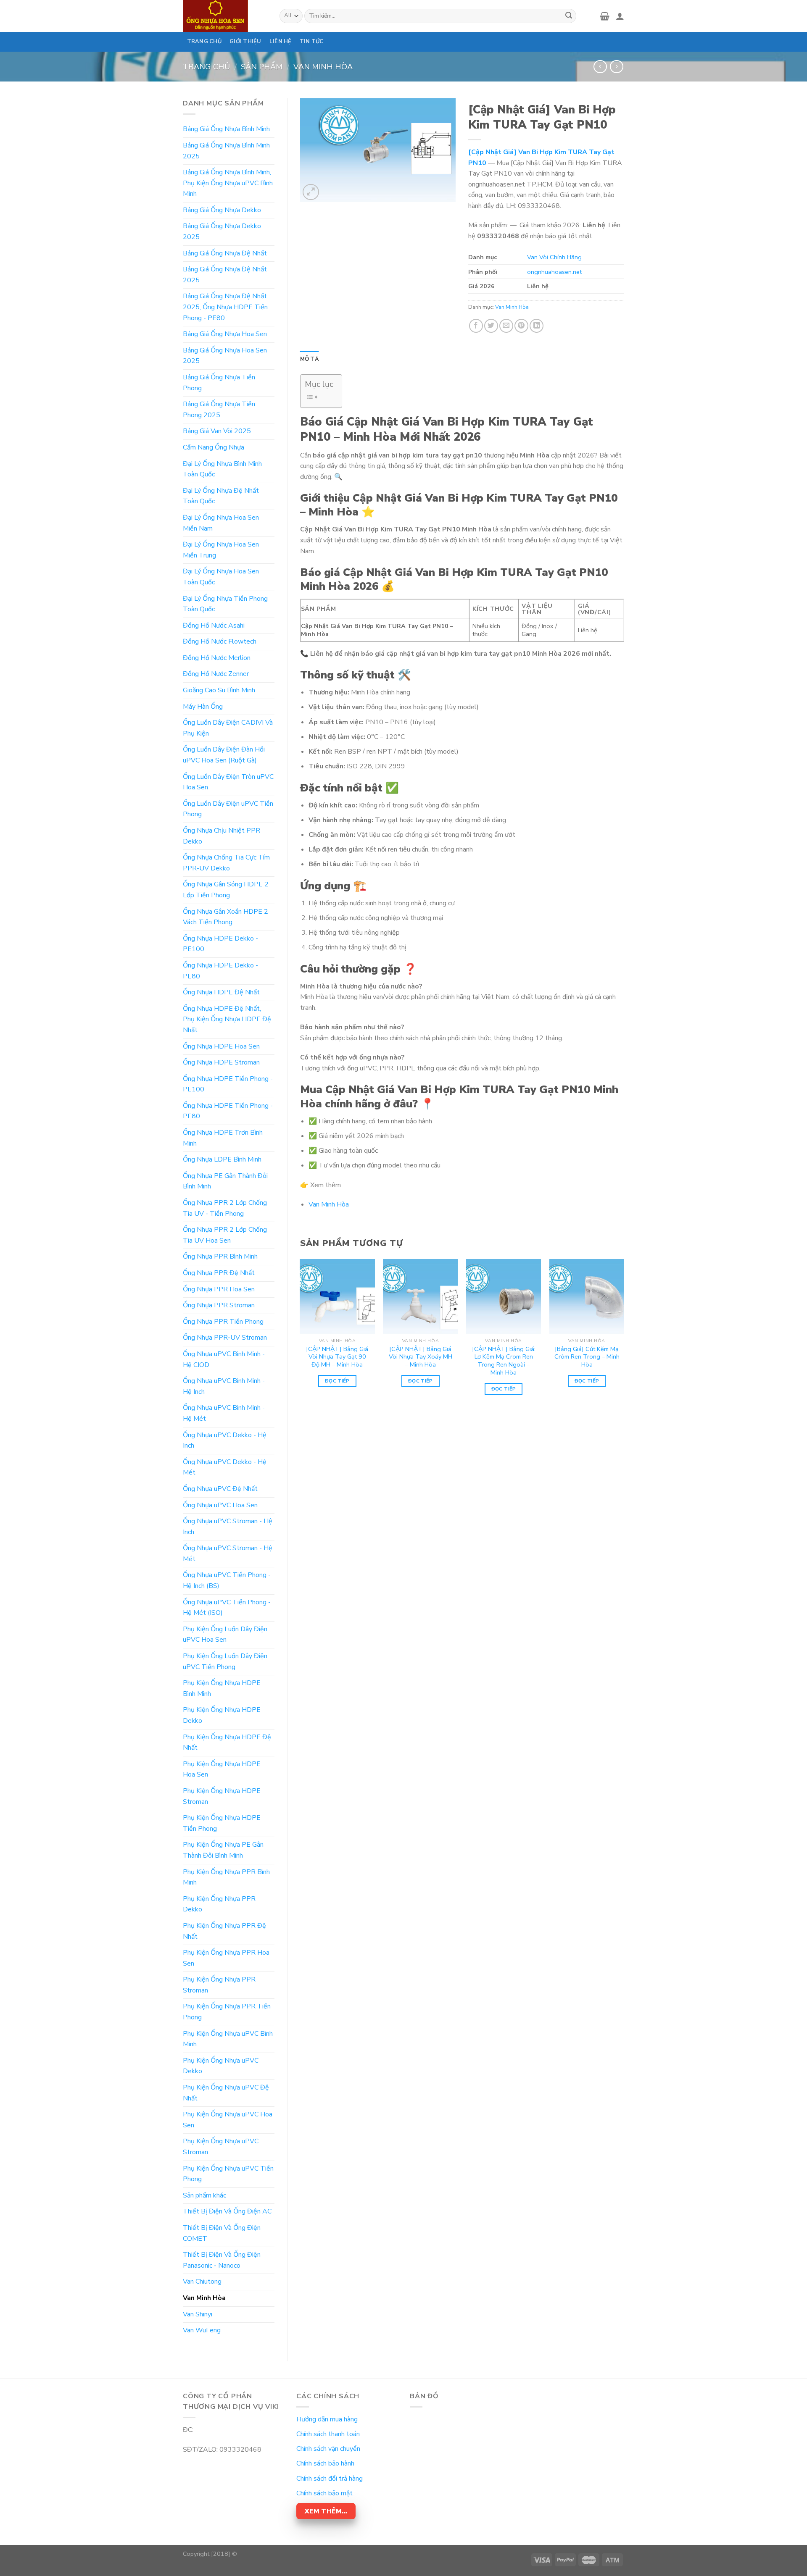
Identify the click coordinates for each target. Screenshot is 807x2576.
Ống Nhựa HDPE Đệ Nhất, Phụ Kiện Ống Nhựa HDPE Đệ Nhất (227, 1019)
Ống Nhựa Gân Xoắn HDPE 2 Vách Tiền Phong (225, 917)
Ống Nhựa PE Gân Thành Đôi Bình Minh (225, 1181)
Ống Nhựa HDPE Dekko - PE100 (220, 944)
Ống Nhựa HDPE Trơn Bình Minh (223, 1138)
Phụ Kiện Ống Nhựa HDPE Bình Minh (222, 1688)
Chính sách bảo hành (325, 2463)
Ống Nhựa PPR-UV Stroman (225, 1338)
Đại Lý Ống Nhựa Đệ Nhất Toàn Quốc (221, 496)
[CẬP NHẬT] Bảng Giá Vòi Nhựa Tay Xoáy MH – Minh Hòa (421, 1357)
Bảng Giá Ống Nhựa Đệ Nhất (225, 253)
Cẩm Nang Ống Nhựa (214, 447)
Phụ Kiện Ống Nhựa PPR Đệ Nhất (224, 1931)
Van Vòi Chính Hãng (554, 257)
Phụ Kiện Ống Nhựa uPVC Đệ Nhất (226, 2093)
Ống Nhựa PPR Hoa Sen (219, 1289)
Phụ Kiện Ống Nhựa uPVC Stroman (221, 2147)
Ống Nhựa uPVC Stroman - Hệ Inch (228, 1527)
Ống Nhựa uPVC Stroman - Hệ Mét (228, 1553)
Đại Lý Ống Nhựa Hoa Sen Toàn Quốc (221, 577)
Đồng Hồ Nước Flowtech (220, 641)
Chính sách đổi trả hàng (330, 2479)
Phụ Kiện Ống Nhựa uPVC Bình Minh (228, 2039)
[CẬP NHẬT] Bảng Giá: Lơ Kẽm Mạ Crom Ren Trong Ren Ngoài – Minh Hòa (504, 1361)
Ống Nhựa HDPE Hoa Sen (221, 1046)
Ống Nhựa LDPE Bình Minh (222, 1159)
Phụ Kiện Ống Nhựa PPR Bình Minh (226, 1877)
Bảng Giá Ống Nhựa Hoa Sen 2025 (225, 356)
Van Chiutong (202, 2282)
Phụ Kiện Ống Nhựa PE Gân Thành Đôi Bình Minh (223, 1850)
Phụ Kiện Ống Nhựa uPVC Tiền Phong (228, 2174)
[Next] (624, 1335)
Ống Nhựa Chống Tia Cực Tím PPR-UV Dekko (226, 863)
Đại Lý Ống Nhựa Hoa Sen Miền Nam (221, 523)
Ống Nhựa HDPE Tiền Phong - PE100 (228, 1084)
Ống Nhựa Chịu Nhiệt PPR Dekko (222, 836)
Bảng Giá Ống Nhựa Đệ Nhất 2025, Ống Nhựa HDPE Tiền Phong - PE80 (225, 307)
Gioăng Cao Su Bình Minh (219, 690)
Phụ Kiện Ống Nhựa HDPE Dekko (222, 1715)
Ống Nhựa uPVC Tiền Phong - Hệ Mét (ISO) (227, 1608)
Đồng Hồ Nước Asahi (214, 626)
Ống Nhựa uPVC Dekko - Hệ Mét (225, 1467)
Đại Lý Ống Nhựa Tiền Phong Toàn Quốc (225, 604)
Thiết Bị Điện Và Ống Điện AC (227, 2211)
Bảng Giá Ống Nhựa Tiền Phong (219, 383)
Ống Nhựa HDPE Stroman (221, 1062)
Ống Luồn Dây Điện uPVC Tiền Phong (228, 809)
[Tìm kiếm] (569, 16)
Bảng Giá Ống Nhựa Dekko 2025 (222, 231)
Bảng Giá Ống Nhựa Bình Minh (226, 129)
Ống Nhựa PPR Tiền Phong (223, 1322)
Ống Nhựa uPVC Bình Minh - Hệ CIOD (224, 1359)
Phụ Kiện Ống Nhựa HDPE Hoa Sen (222, 1769)
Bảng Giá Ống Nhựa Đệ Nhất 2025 (225, 275)
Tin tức (312, 42)
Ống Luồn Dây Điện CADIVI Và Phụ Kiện (228, 728)
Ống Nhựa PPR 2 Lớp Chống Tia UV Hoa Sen (225, 1235)
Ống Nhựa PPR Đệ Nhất (219, 1273)
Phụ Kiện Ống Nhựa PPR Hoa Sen (226, 1958)
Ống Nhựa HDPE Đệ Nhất (221, 992)
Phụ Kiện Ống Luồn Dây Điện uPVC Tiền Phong (225, 1661)
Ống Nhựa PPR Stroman (219, 1305)
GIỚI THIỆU (245, 42)
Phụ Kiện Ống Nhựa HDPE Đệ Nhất (227, 1743)
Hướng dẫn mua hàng (327, 2419)
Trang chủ (206, 67)
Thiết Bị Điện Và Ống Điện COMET (222, 2233)
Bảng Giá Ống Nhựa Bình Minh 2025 (226, 151)
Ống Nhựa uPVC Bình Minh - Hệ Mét (224, 1413)
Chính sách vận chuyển (328, 2449)
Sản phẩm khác (204, 2195)
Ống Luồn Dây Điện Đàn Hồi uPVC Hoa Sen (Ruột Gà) (224, 755)
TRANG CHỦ (204, 42)
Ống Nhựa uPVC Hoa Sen (220, 1505)
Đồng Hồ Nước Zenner (216, 674)
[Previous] (301, 1335)
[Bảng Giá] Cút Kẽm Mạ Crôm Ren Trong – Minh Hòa (587, 1357)
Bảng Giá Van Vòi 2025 (217, 431)
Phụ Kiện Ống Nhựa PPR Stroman (219, 1985)
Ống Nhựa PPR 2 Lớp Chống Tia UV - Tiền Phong (225, 1208)
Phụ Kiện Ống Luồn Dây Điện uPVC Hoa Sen (225, 1635)
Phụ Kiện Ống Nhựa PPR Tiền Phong (227, 2012)
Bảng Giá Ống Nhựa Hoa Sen (225, 334)
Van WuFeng (202, 2330)
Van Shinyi (198, 2314)
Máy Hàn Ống (203, 707)
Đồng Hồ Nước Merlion (217, 658)
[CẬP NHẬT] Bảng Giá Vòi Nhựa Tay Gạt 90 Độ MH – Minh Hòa (337, 1357)
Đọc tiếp (337, 1381)
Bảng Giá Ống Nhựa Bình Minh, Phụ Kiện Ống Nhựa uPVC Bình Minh (228, 183)
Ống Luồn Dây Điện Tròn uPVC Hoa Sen (228, 782)
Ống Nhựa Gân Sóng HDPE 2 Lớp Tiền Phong (226, 890)
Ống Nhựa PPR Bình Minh (220, 1256)
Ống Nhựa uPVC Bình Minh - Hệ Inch (224, 1386)
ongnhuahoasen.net (554, 272)
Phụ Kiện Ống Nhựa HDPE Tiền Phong (222, 1823)
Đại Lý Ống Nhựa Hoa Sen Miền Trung (221, 550)
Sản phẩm (262, 67)
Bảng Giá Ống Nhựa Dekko (222, 210)
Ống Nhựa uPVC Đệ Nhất (220, 1489)
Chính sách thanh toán (328, 2434)
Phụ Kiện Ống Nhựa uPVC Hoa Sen (228, 2120)
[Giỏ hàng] (605, 16)
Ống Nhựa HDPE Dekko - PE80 (220, 971)
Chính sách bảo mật (324, 2493)
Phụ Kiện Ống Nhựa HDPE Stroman (222, 1796)
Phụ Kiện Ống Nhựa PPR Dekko (219, 1904)
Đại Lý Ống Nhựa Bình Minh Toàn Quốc (222, 469)
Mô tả (310, 359)
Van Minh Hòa (323, 67)
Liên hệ (281, 42)
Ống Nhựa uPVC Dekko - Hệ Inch (225, 1440)
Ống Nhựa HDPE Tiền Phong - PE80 (228, 1111)
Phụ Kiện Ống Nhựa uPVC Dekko (221, 2066)
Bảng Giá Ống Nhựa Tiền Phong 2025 (219, 410)
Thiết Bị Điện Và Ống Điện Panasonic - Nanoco (222, 2260)
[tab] (310, 359)
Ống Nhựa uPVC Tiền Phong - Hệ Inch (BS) (227, 1580)
